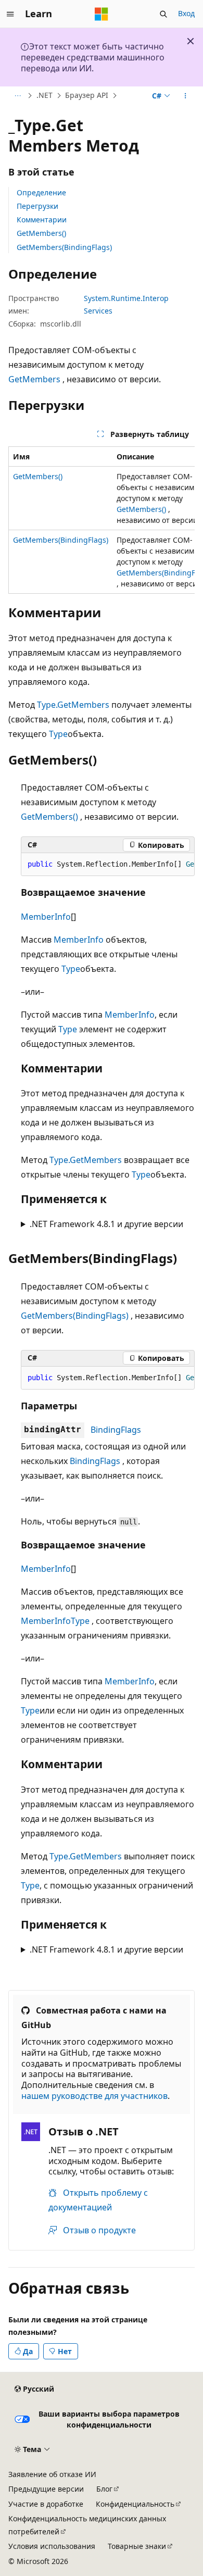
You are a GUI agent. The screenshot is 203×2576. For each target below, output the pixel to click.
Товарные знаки (137, 2546)
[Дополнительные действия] (186, 96)
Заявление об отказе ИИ (52, 2474)
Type (58, 734)
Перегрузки (37, 206)
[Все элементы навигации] (17, 96)
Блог (104, 2489)
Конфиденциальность (135, 2504)
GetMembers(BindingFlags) (64, 247)
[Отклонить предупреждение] (191, 41)
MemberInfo (46, 917)
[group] (102, 520)
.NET (45, 96)
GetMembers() (41, 233)
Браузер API (87, 96)
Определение (41, 192)
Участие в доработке (46, 2504)
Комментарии (42, 220)
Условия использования (52, 2546)
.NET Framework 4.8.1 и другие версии (106, 1224)
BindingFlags (116, 1430)
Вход (186, 13)
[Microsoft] (102, 14)
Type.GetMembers (73, 705)
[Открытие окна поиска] (163, 14)
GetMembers (34, 379)
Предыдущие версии (46, 2489)
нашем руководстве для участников (94, 2096)
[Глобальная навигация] (10, 14)
